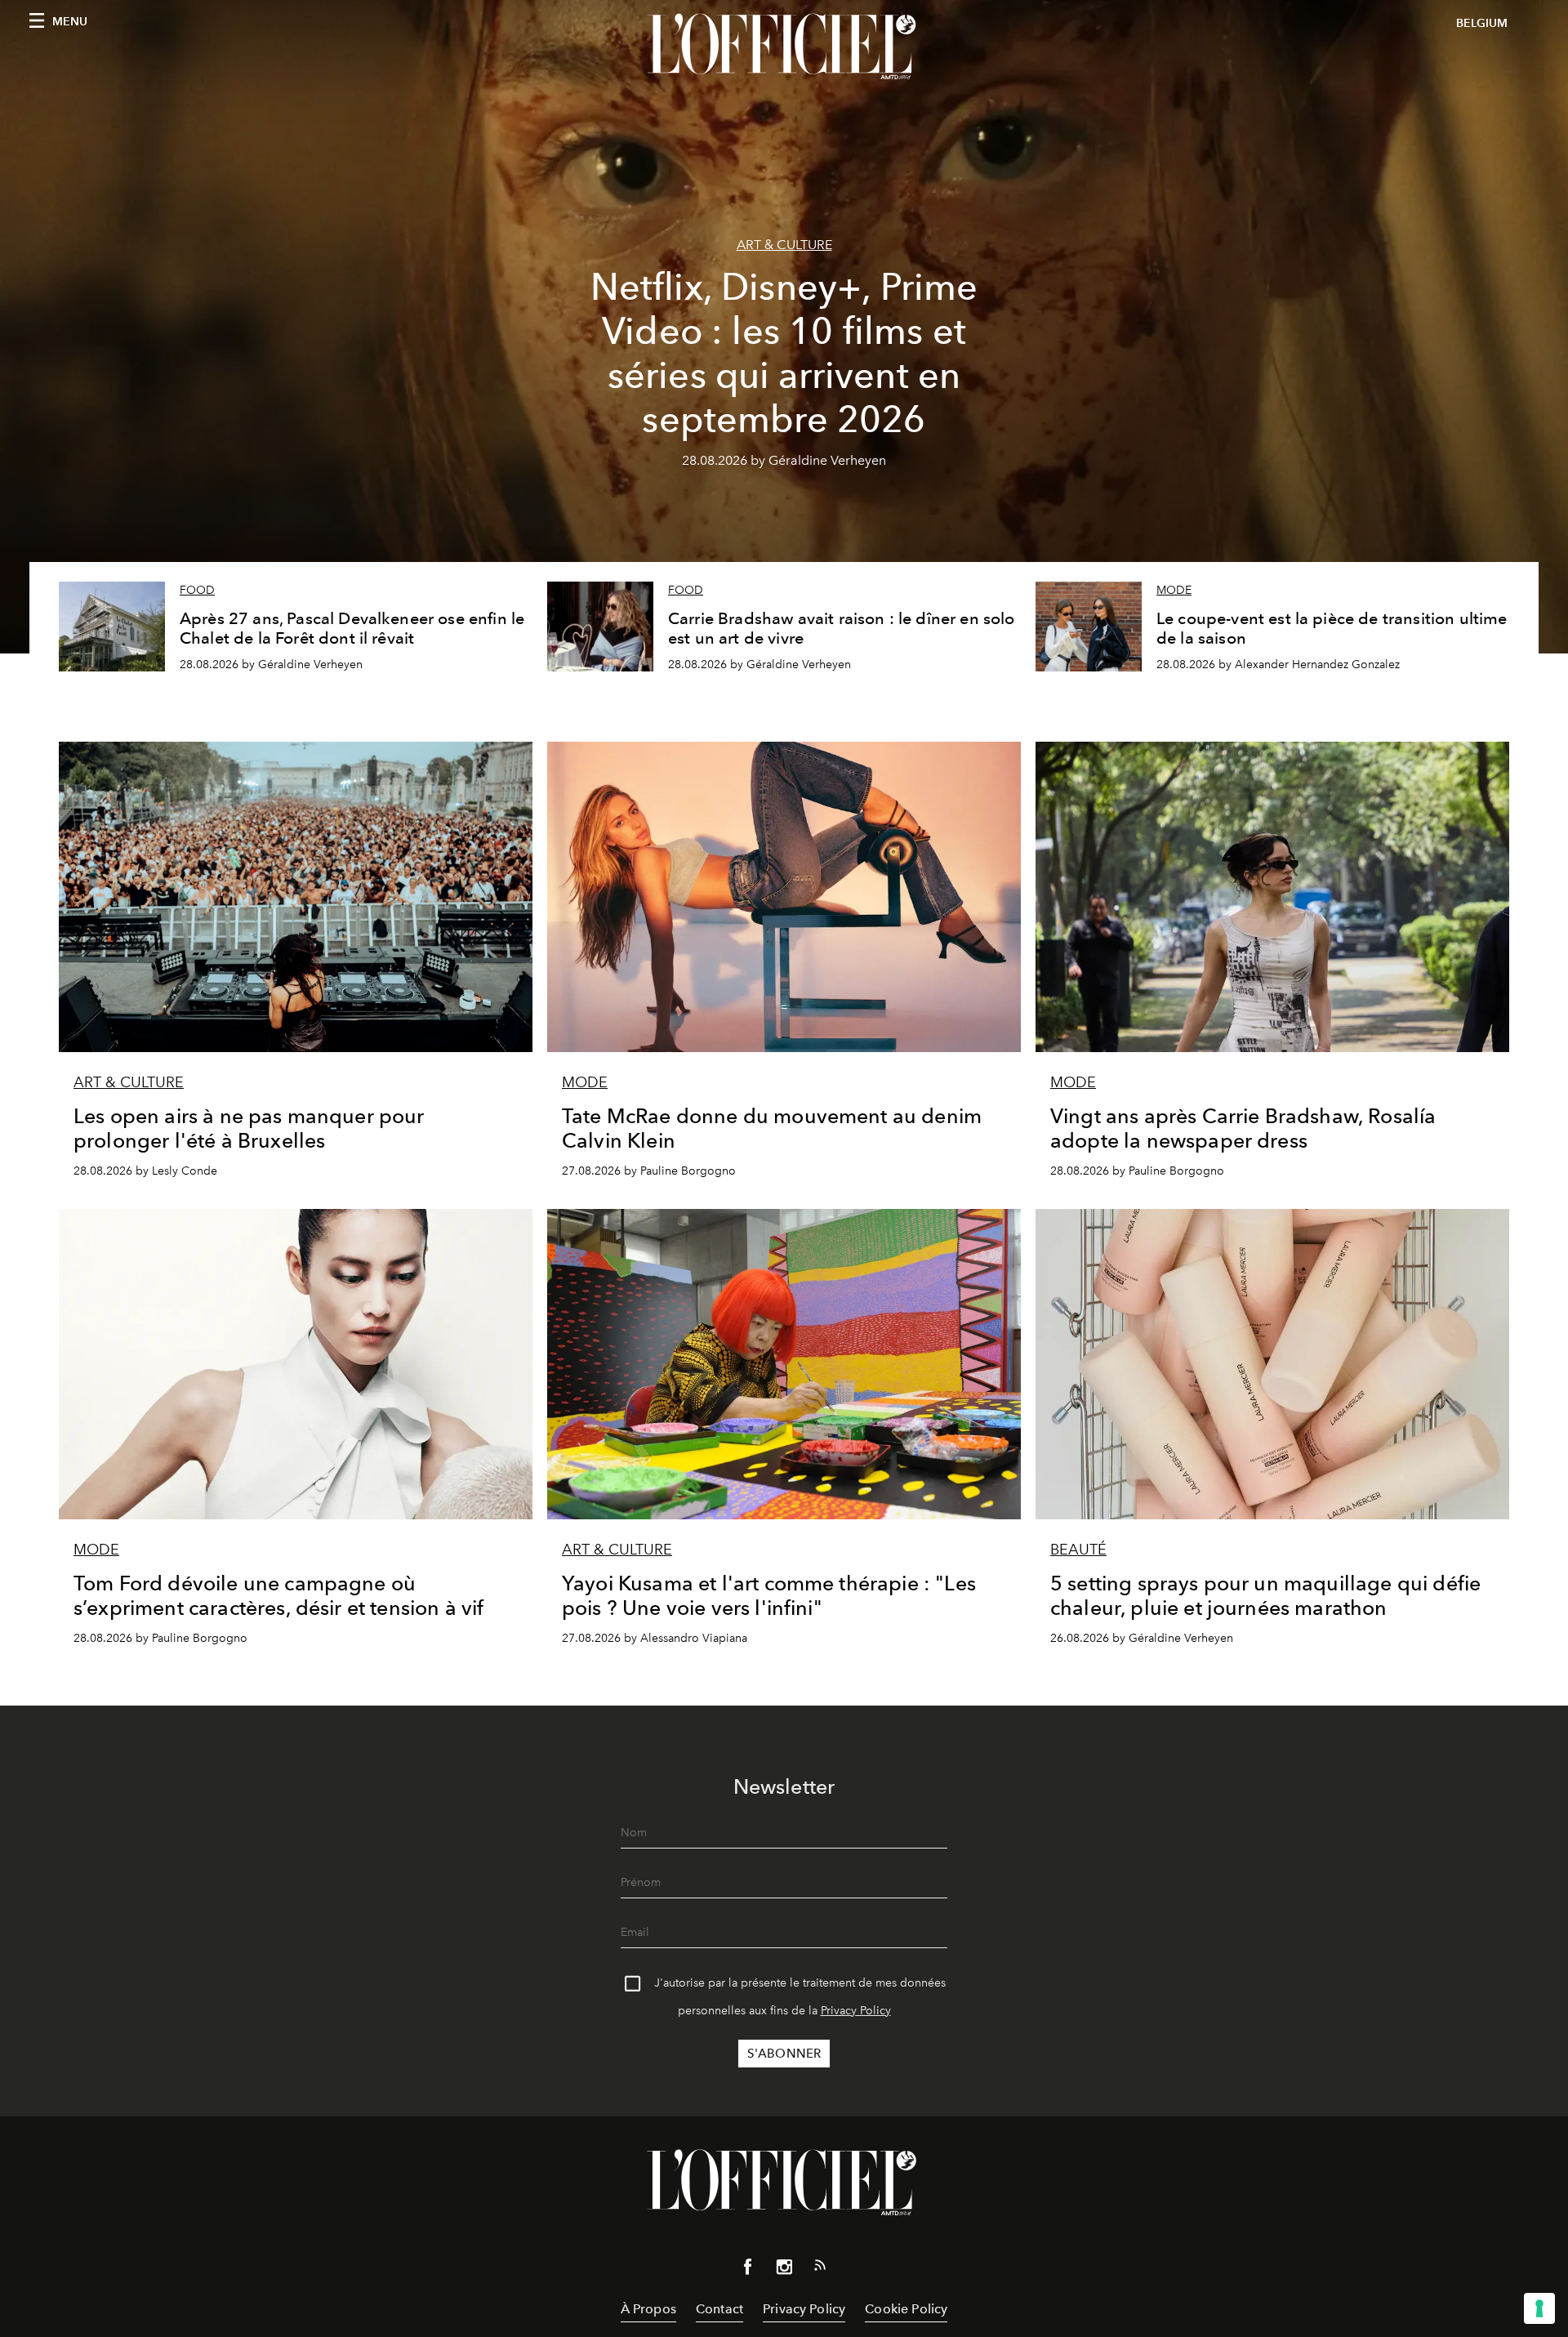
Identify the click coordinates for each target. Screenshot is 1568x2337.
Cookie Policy (906, 2309)
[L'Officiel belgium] (784, 47)
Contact (719, 2309)
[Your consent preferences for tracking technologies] (1539, 2308)
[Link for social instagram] (784, 2270)
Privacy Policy (856, 2011)
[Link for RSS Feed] (820, 2268)
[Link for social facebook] (748, 2270)
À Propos (648, 2309)
